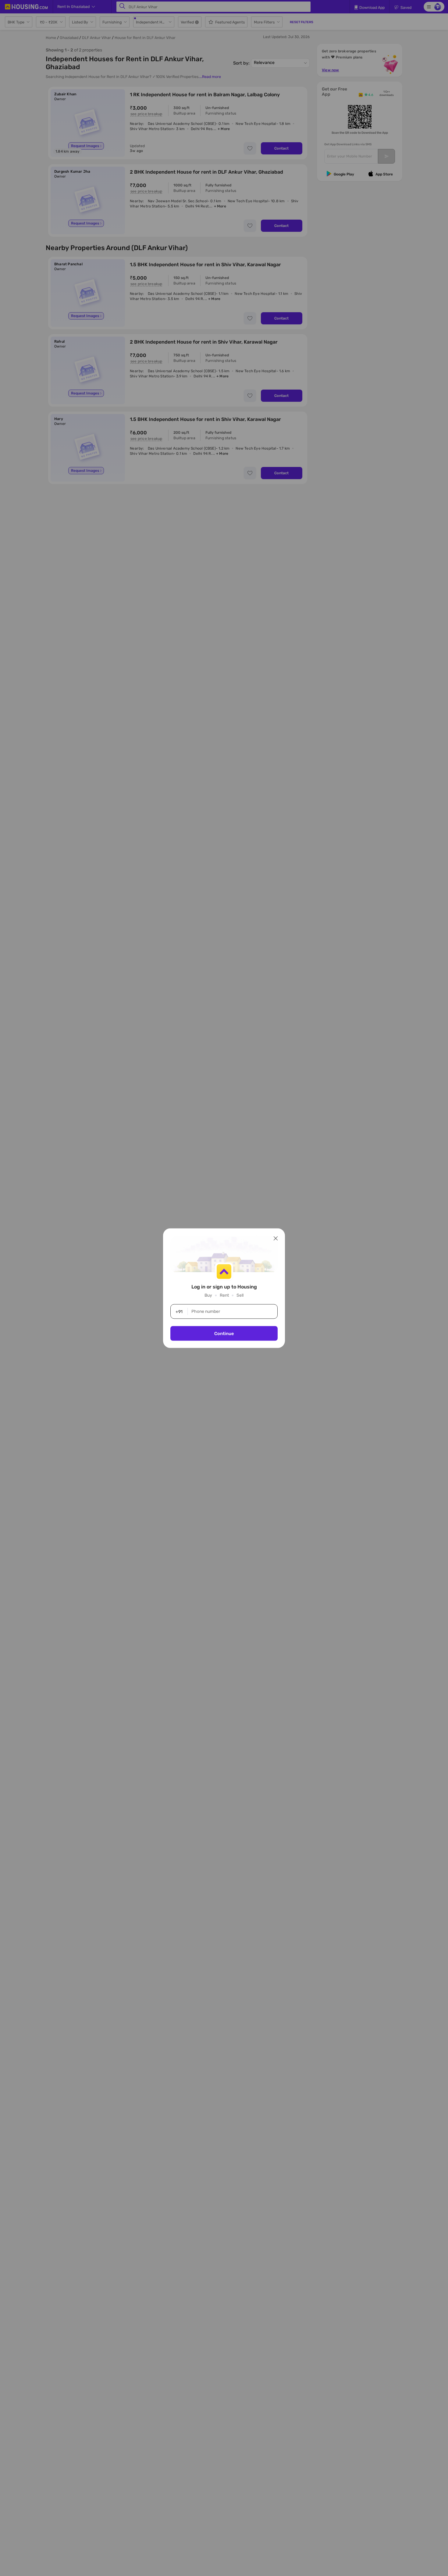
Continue (224, 1333)
